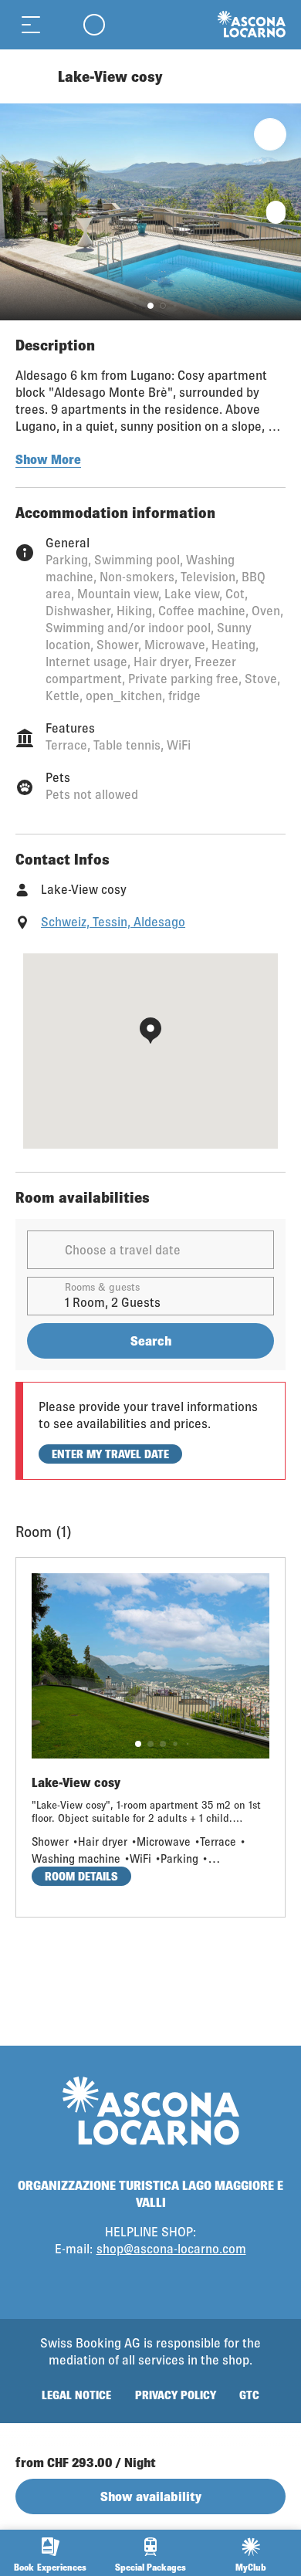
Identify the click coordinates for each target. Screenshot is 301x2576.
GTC (249, 2395)
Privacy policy (176, 2395)
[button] (150, 306)
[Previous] (29, 76)
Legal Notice (76, 2395)
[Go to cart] (62, 24)
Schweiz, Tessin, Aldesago (113, 921)
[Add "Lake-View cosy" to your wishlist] (270, 134)
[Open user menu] (94, 24)
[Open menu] (31, 24)
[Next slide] (286, 212)
